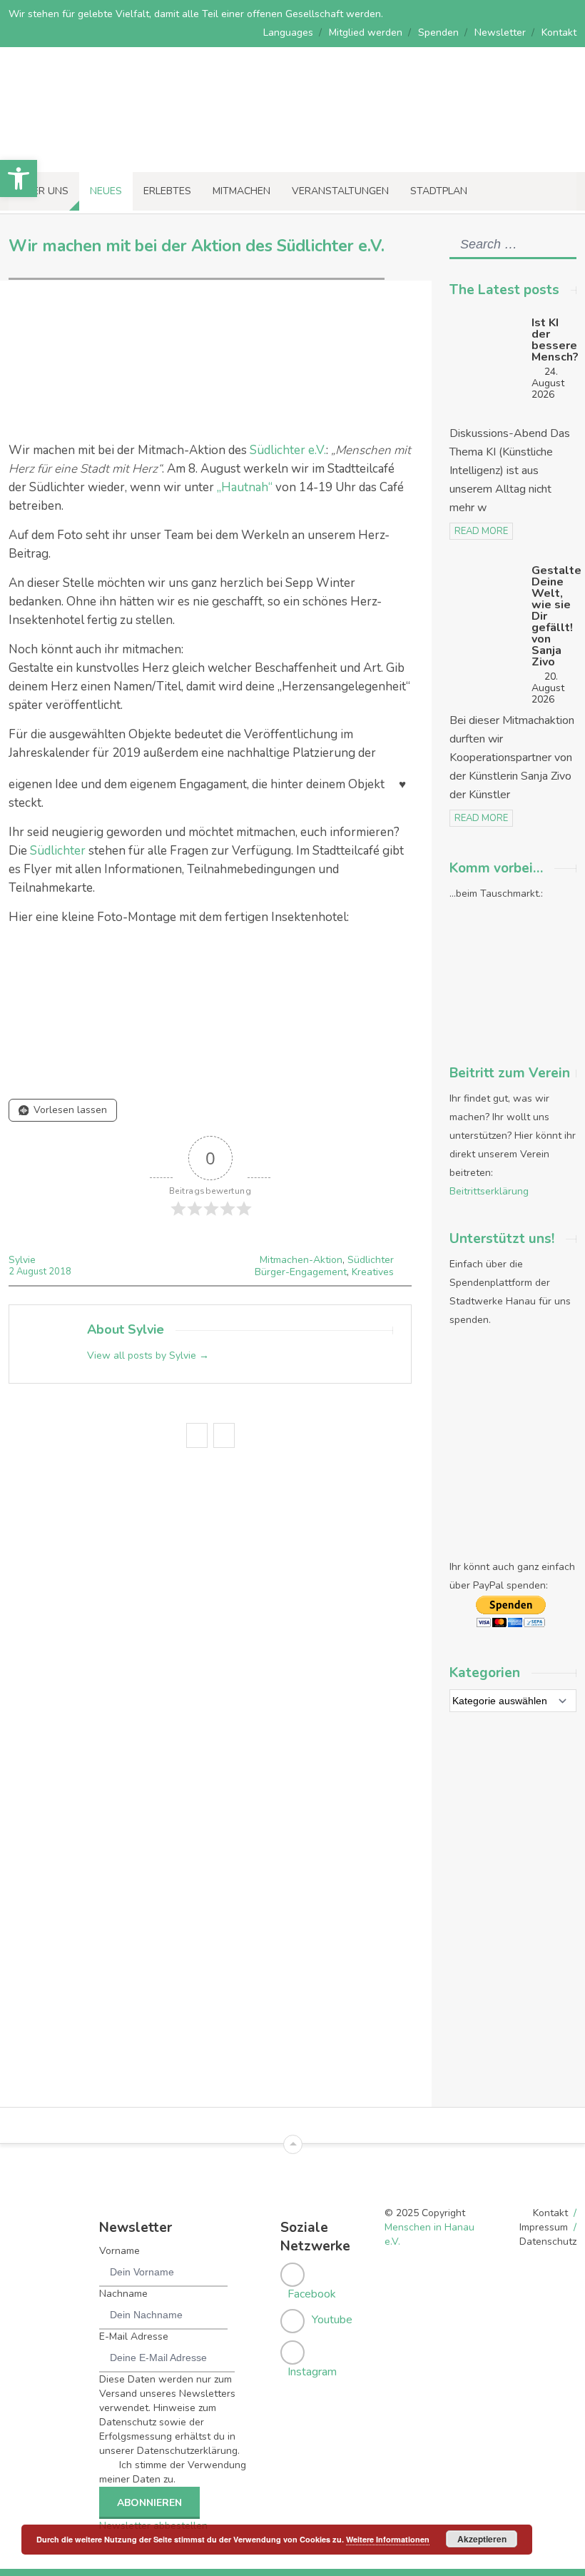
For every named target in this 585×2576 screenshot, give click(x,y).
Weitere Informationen (388, 2539)
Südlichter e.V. (288, 450)
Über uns (44, 191)
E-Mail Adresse (134, 2336)
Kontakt (559, 32)
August (32, 1272)
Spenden (438, 32)
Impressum (544, 2227)
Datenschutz (548, 2242)
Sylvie (22, 1260)
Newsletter (500, 32)
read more (481, 531)
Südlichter (58, 851)
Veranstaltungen (340, 191)
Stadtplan (439, 191)
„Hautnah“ (245, 487)
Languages (288, 32)
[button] (19, 178)
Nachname (123, 2294)
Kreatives (373, 1272)
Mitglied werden (366, 32)
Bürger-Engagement (301, 1272)
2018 (60, 1272)
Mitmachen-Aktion (301, 1260)
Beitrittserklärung (489, 1191)
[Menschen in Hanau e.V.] (107, 152)
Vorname (119, 2251)
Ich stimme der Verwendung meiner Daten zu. (173, 2472)
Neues (106, 191)
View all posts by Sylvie (148, 1355)
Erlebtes (167, 191)
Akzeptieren (482, 2539)
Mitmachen (241, 191)
